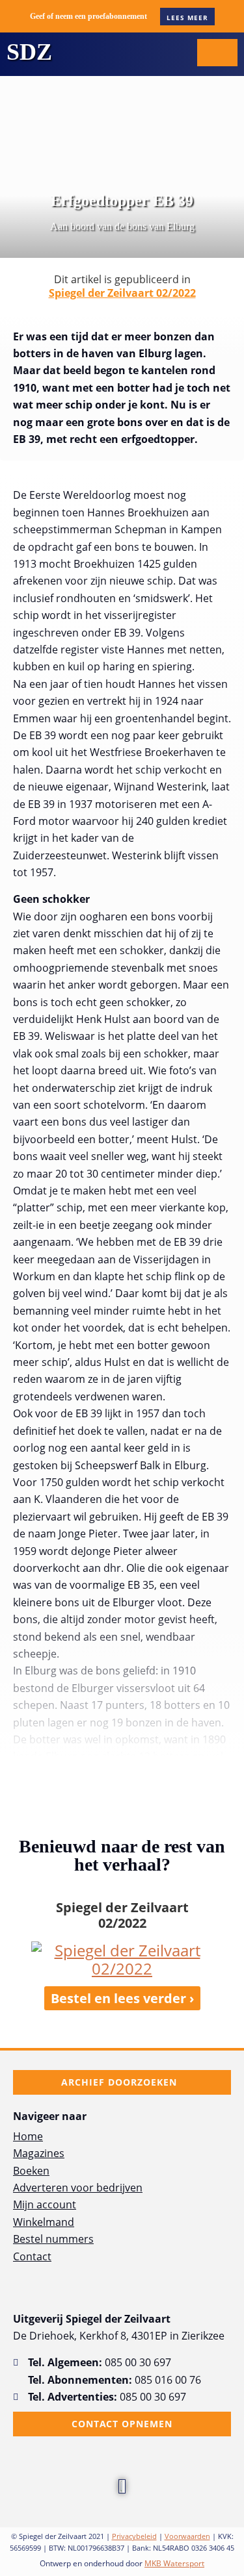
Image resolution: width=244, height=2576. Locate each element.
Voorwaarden (187, 2536)
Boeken (31, 2171)
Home (28, 2136)
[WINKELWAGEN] (217, 53)
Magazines (39, 2153)
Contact (32, 2256)
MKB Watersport (174, 2563)
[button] (175, 52)
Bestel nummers (53, 2239)
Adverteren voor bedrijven (78, 2188)
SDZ (29, 52)
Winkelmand (44, 2222)
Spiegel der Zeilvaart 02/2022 (122, 293)
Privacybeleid (134, 2536)
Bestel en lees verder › (122, 1998)
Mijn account (45, 2204)
